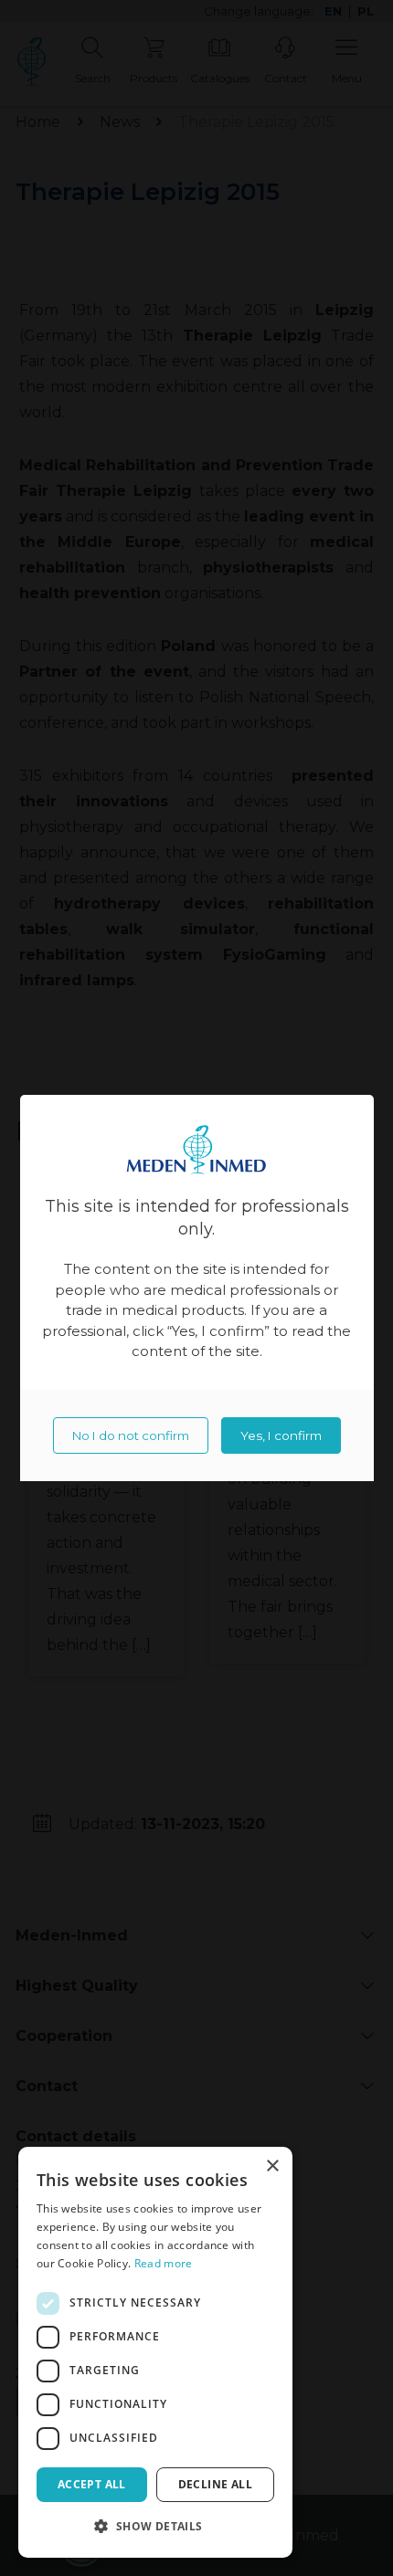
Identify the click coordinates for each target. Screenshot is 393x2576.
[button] (155, 2527)
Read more (164, 2263)
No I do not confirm (131, 1435)
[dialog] (155, 2352)
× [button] (272, 2166)
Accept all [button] (92, 2484)
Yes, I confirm (281, 1435)
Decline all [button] (215, 2484)
